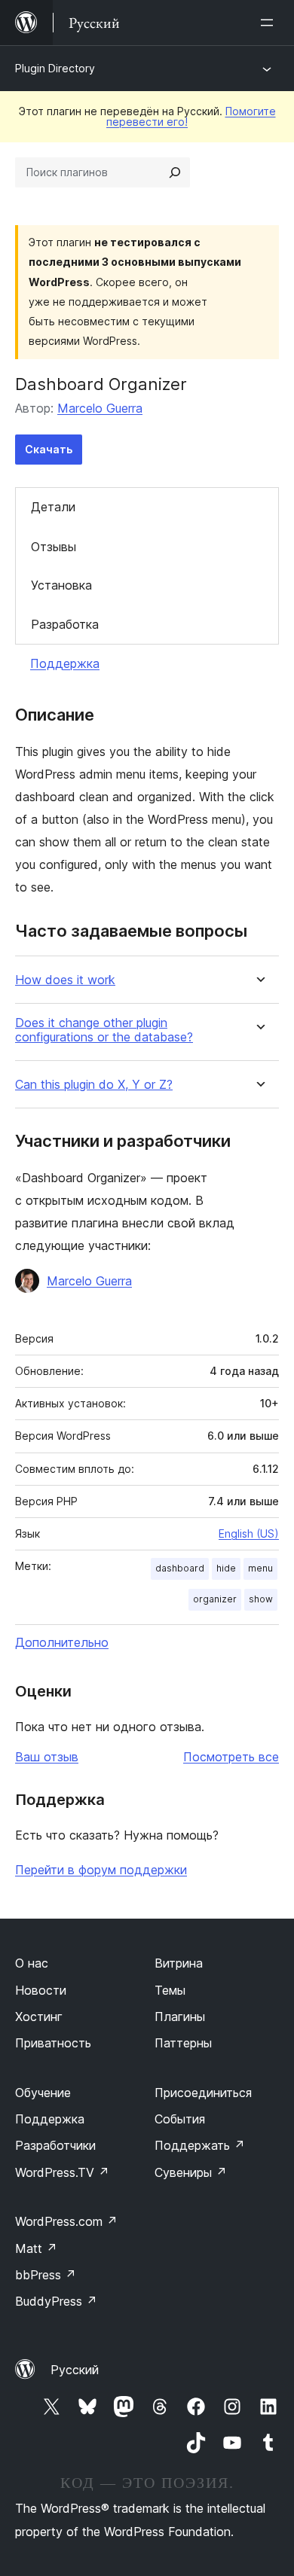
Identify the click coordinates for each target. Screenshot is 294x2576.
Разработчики (55, 2145)
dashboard (180, 1568)
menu (260, 1568)
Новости (41, 1990)
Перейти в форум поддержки (101, 1870)
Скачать (49, 449)
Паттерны (183, 2043)
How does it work (65, 980)
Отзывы (54, 547)
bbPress (46, 2275)
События (180, 2119)
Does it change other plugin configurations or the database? (104, 1030)
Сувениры (191, 2172)
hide (226, 1568)
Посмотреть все (231, 1757)
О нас (32, 1963)
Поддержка (65, 663)
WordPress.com (66, 2221)
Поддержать (200, 2145)
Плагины (180, 2017)
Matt (36, 2248)
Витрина (179, 1963)
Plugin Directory (55, 68)
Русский (75, 2370)
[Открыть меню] (270, 23)
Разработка (65, 624)
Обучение (43, 2093)
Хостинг (39, 2017)
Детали (53, 507)
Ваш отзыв (47, 1757)
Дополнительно (62, 1642)
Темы (170, 1990)
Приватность (53, 2043)
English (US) (249, 1533)
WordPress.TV (62, 2172)
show (261, 1599)
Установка (61, 585)
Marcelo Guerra (100, 408)
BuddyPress (56, 2301)
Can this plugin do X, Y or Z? (94, 1085)
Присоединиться (203, 2093)
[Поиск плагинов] (175, 172)
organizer (215, 1599)
